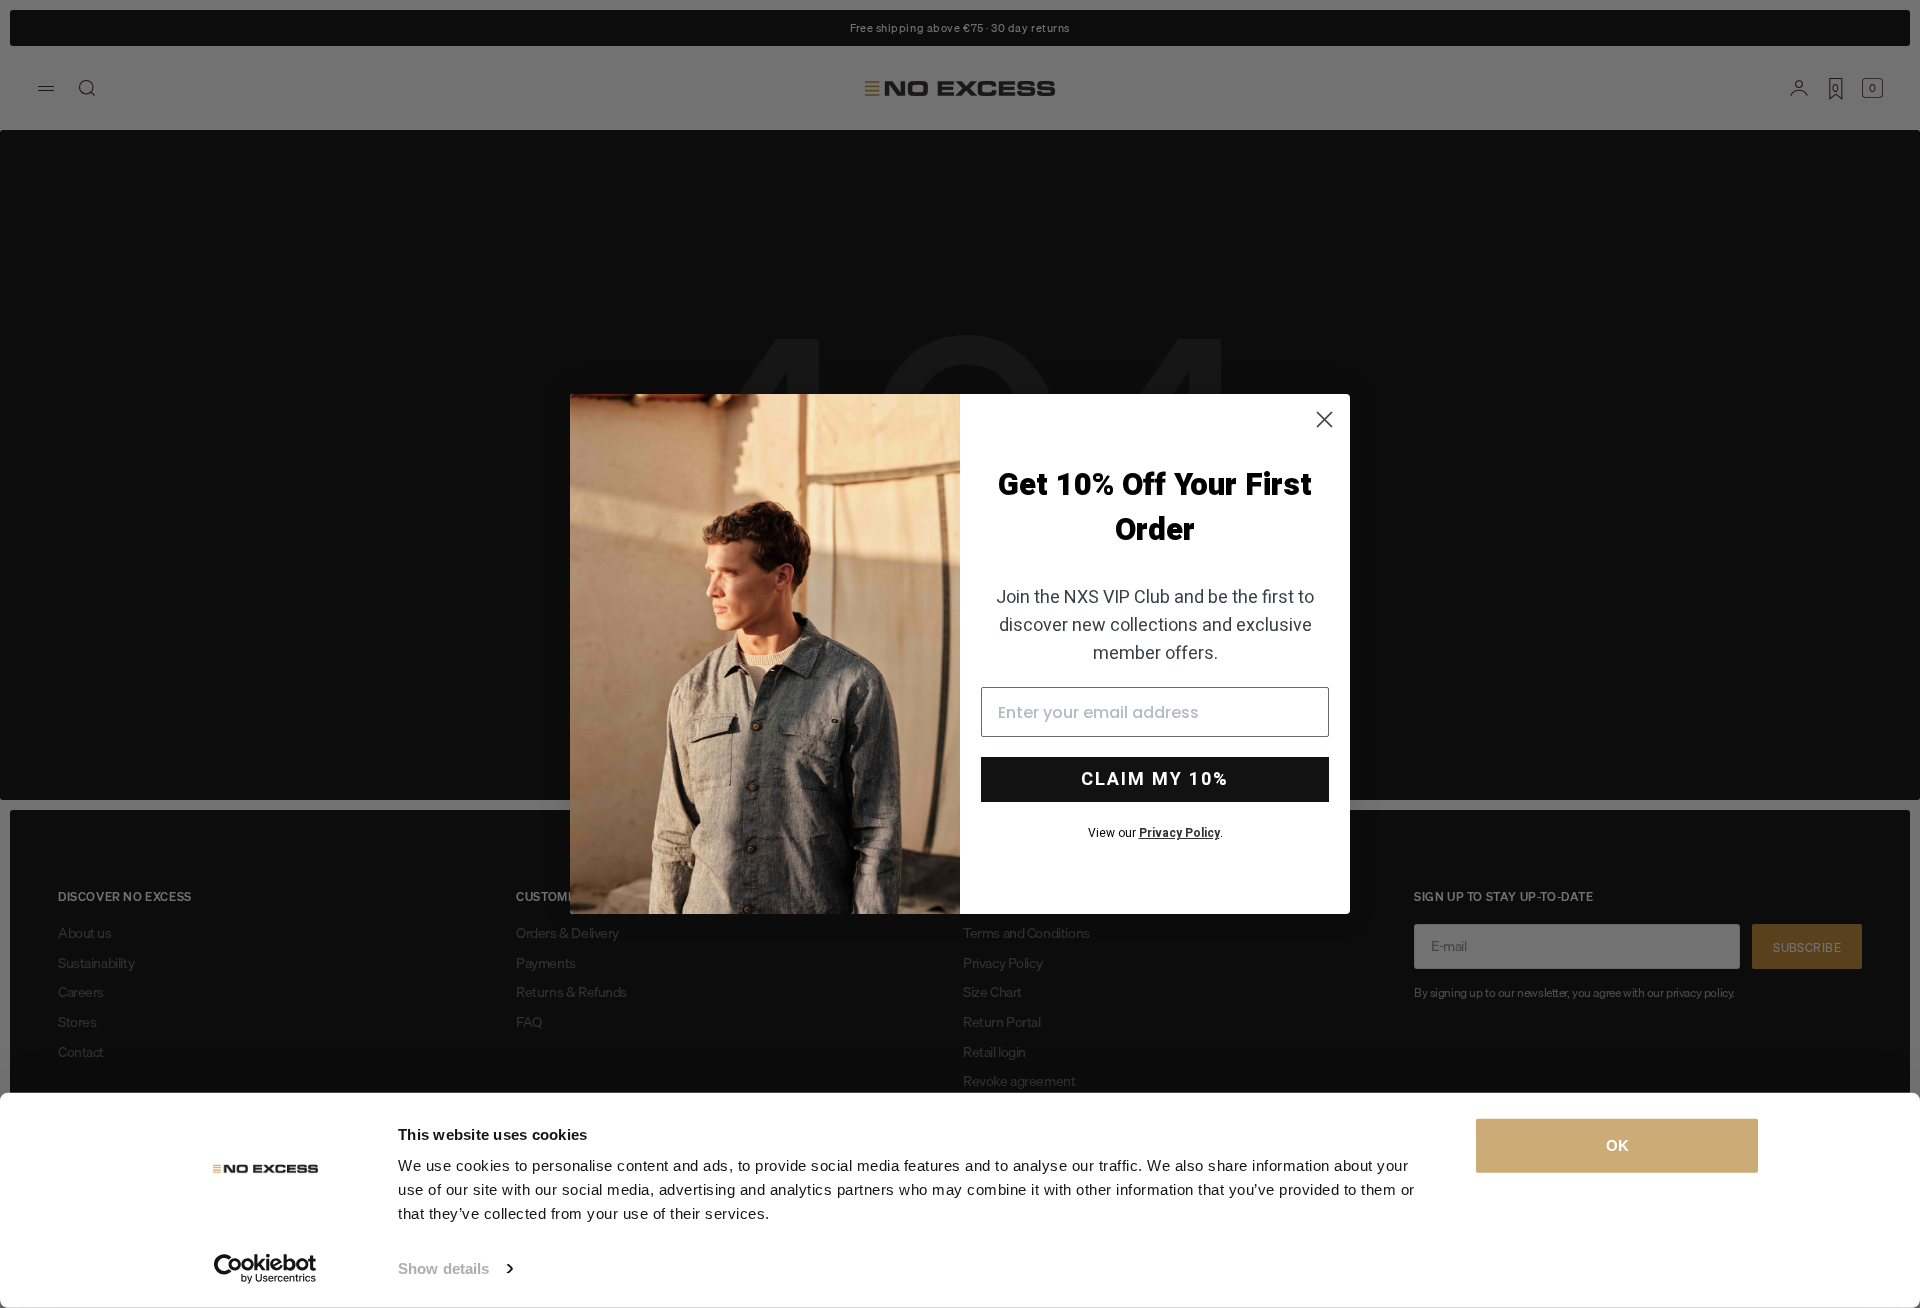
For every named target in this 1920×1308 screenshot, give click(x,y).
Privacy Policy (1179, 833)
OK (1617, 1145)
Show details (443, 1268)
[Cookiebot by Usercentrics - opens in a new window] (265, 1269)
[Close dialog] (1324, 419)
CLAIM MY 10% (1155, 779)
